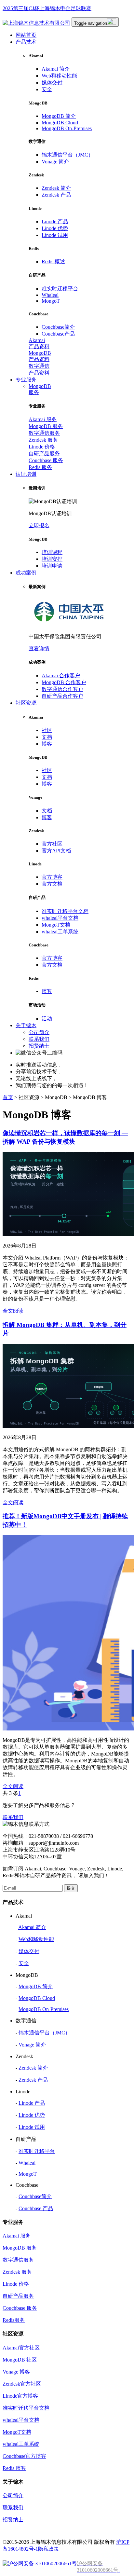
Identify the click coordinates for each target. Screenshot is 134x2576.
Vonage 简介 (55, 162)
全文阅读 (13, 1311)
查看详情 (39, 648)
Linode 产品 (55, 221)
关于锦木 (26, 1025)
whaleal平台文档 (60, 918)
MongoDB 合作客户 (64, 682)
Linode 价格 (42, 447)
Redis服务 (14, 2320)
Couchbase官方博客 (24, 2456)
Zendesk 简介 (56, 188)
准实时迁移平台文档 (65, 911)
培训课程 (52, 552)
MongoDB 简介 (59, 116)
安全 (47, 89)
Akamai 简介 (56, 69)
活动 (47, 1019)
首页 (8, 1097)
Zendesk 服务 (43, 440)
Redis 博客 (14, 2468)
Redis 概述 (53, 262)
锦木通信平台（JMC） (67, 155)
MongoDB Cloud (60, 123)
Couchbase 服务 (46, 460)
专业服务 (26, 380)
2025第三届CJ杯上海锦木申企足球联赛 (47, 8)
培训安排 (52, 559)
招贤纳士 (39, 1046)
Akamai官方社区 (21, 2348)
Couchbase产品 (58, 334)
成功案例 (26, 573)
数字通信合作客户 (62, 689)
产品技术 (26, 42)
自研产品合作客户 (62, 696)
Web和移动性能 (59, 76)
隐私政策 (48, 2549)
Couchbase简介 (58, 327)
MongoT (51, 301)
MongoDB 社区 (20, 2360)
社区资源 (26, 703)
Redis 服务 (40, 467)
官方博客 (52, 877)
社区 (47, 730)
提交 (71, 1888)
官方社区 (52, 844)
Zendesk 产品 (56, 195)
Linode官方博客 (20, 2396)
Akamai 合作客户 (61, 675)
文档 (47, 737)
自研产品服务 (44, 454)
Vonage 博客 (16, 2372)
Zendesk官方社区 (22, 2384)
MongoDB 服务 (46, 426)
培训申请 (52, 566)
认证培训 (26, 474)
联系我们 (39, 1039)
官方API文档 (56, 851)
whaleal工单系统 (60, 932)
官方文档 (52, 884)
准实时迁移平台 (60, 289)
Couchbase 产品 (36, 2208)
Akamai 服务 (43, 419)
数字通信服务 (44, 433)
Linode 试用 (55, 235)
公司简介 (39, 1032)
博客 (47, 744)
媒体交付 (52, 83)
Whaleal (50, 295)
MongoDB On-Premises (67, 128)
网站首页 (26, 35)
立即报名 (39, 525)
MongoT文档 (56, 925)
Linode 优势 (55, 228)
